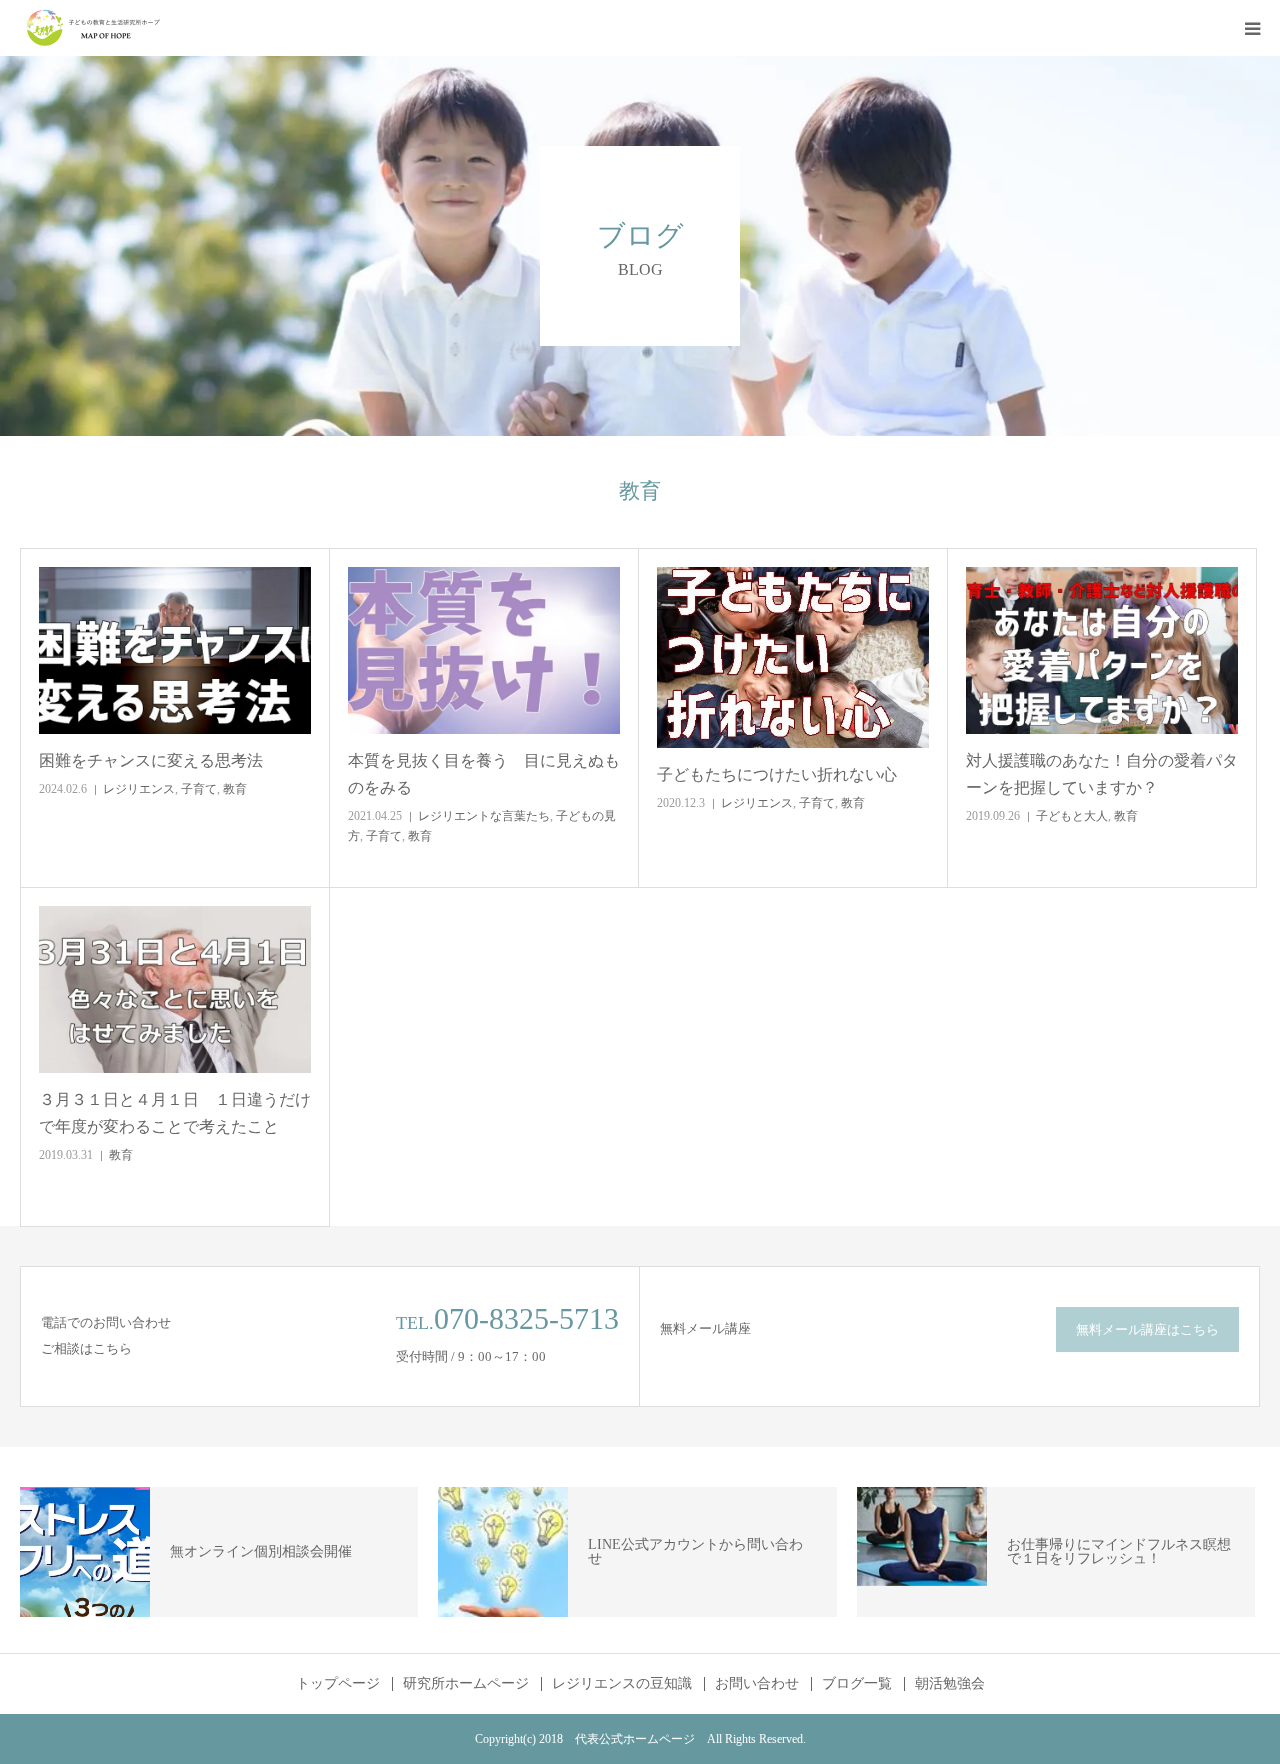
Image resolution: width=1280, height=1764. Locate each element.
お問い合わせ (757, 1684)
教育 (235, 789)
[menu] (1252, 28)
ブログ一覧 (857, 1684)
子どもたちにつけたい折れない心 (777, 774)
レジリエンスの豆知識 (622, 1684)
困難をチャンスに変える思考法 (151, 760)
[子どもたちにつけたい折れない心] (793, 657)
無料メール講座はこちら (1147, 1329)
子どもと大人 (1072, 816)
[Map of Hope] (95, 28)
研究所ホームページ (466, 1684)
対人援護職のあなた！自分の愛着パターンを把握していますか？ (1102, 774)
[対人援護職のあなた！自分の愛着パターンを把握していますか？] (1102, 650)
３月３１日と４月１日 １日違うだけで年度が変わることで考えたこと (175, 1113)
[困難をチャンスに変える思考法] (175, 650)
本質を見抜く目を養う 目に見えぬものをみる (484, 774)
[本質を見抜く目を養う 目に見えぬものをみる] (484, 650)
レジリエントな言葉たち (484, 816)
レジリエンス (139, 789)
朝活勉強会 (950, 1684)
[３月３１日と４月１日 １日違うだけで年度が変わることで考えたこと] (175, 989)
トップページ (338, 1684)
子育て (199, 789)
